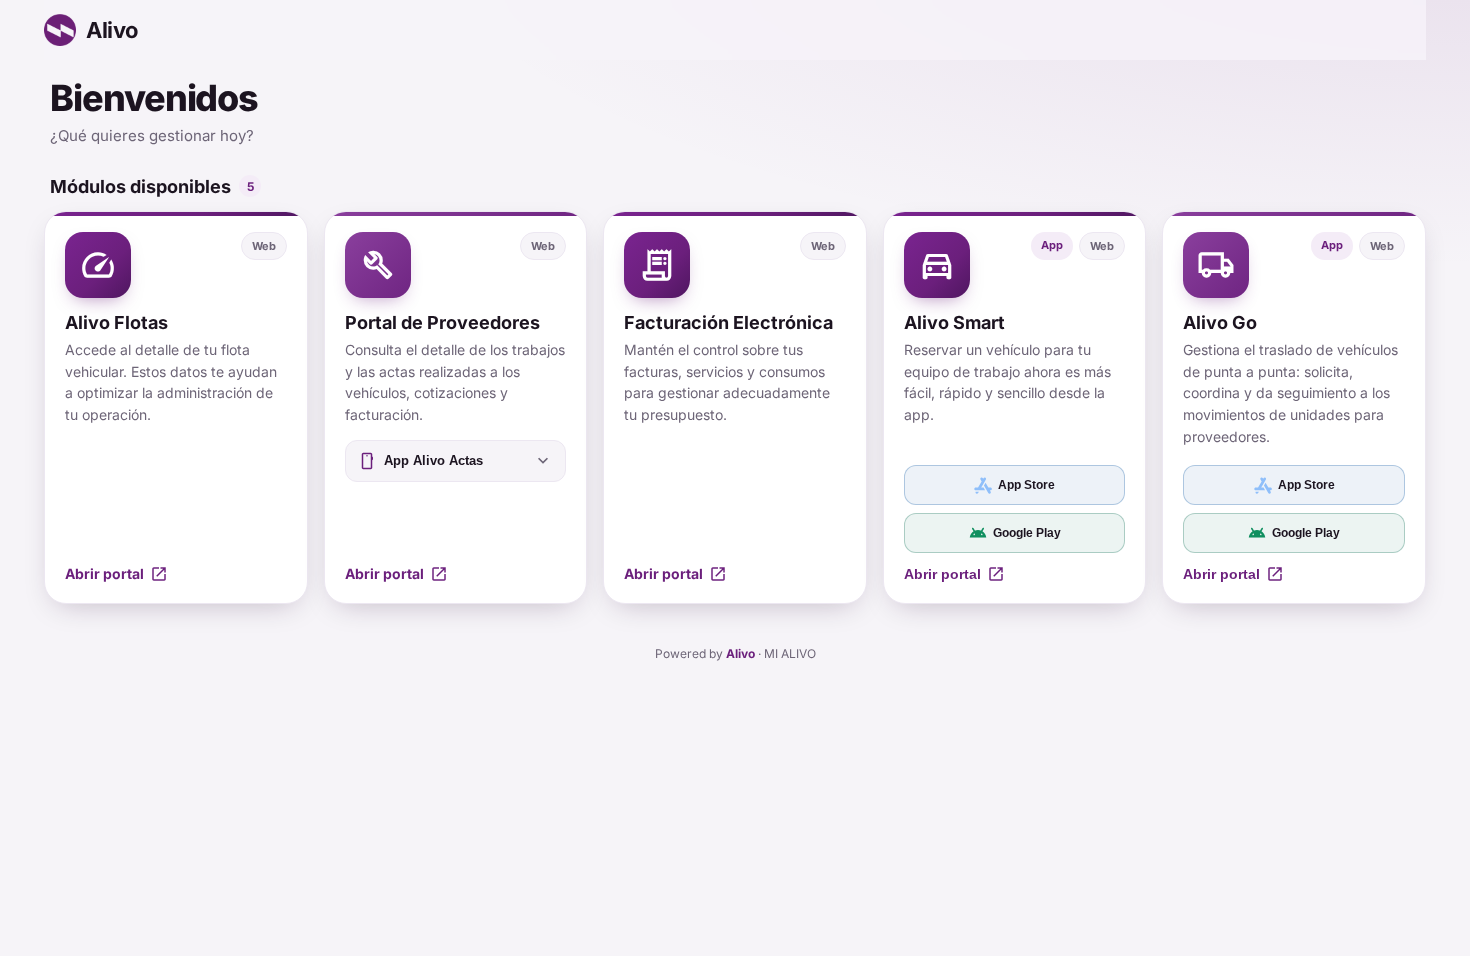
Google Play (1015, 533)
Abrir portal (954, 574)
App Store (1026, 485)
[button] (176, 407)
